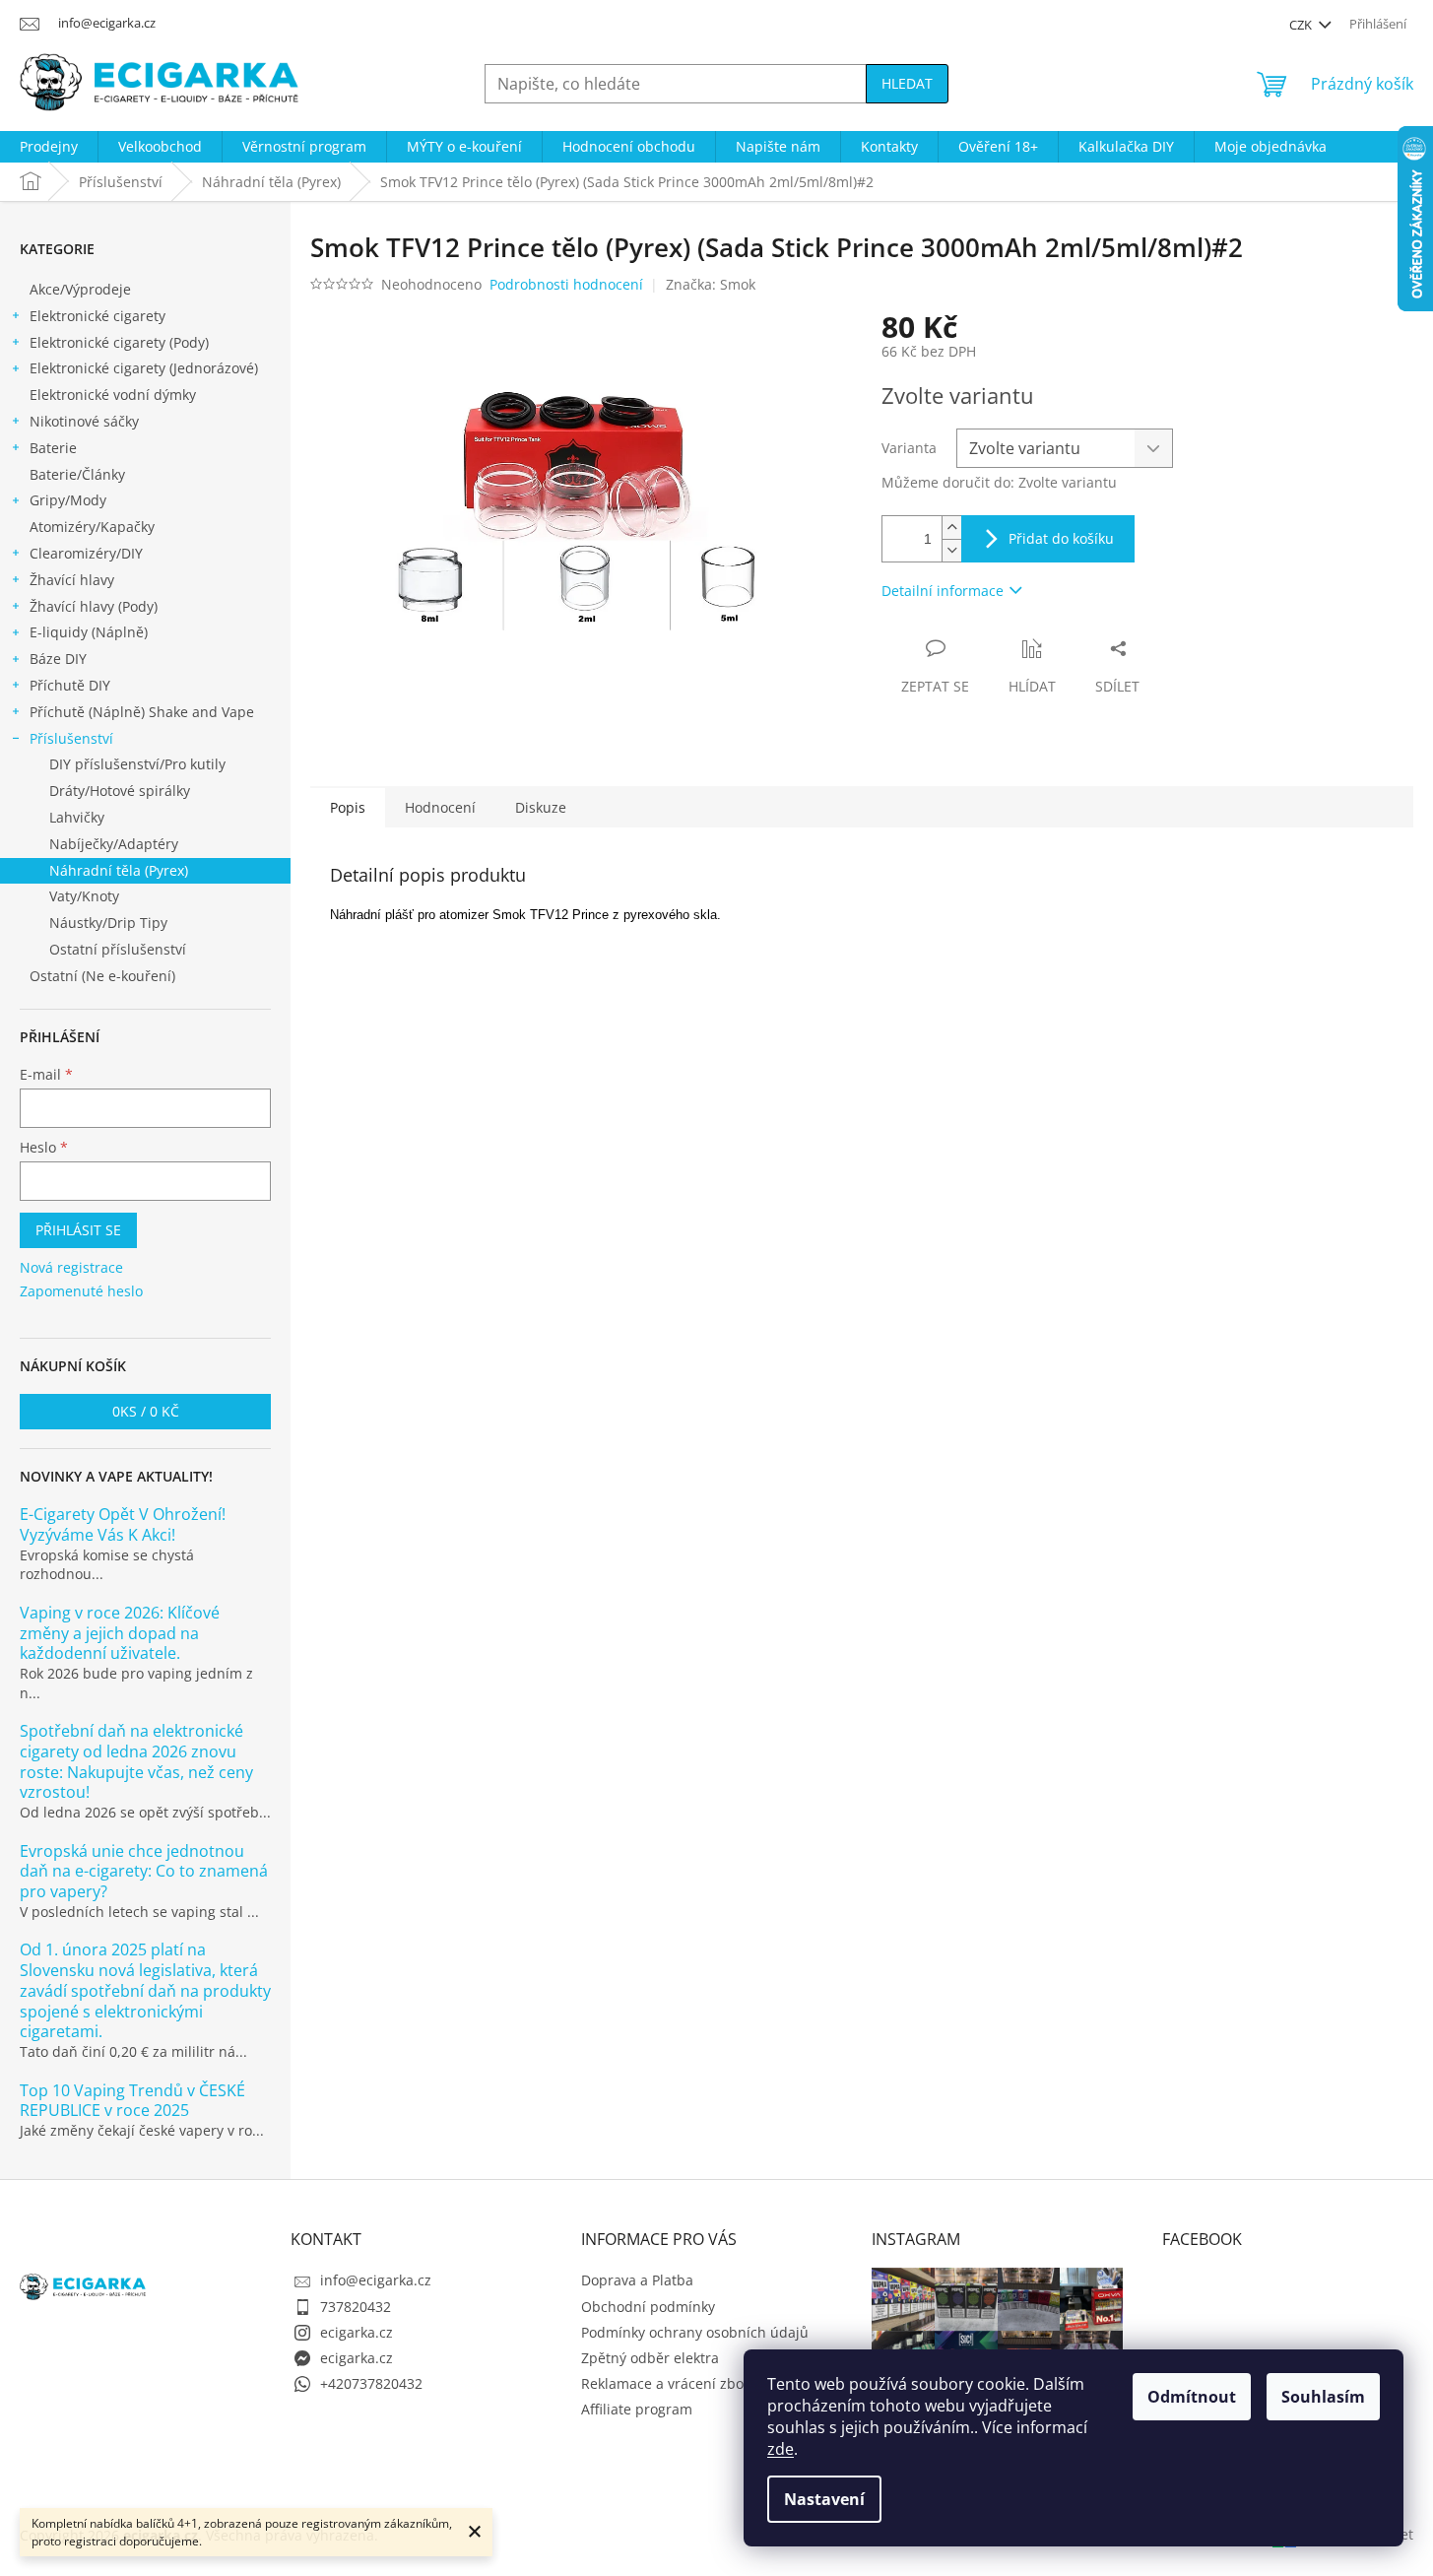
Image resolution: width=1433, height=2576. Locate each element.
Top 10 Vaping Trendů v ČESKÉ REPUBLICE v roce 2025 (132, 2101)
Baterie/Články (77, 474)
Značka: (711, 284)
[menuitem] (49, 147)
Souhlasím (1323, 2397)
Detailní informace (943, 591)
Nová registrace (71, 1267)
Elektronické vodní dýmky (113, 395)
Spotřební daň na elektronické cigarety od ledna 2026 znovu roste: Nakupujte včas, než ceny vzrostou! (136, 1762)
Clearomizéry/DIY (86, 553)
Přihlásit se (78, 1230)
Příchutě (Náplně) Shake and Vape (142, 712)
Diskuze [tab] (541, 807)
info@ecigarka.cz (376, 2280)
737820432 (356, 2307)
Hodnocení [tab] (440, 807)
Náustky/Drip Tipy (108, 923)
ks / (146, 1411)
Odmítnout (1192, 2397)
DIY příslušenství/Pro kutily (137, 764)
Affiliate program (637, 2409)
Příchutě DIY (70, 685)
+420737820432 (371, 2383)
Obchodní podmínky (648, 2307)
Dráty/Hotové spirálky (120, 791)
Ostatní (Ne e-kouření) (102, 976)
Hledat (907, 83)
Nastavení (824, 2499)
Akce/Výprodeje (80, 289)
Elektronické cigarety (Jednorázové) (144, 368)
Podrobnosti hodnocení (566, 284)
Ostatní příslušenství (118, 949)
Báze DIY (58, 659)
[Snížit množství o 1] (951, 550)
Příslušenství (71, 738)
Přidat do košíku (1061, 538)
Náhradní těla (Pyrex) (119, 870)
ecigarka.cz (357, 2332)
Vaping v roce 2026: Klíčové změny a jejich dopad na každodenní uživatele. (120, 1633)
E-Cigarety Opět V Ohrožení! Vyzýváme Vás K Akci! (123, 1525)
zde (781, 2449)
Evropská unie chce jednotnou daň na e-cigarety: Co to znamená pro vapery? (144, 1872)
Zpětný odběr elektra (650, 2358)
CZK (1302, 25)
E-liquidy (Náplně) (89, 632)
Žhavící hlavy (72, 580)
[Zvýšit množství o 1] (951, 528)
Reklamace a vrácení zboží (668, 2383)
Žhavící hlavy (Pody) (94, 606)
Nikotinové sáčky (84, 421)
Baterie (53, 448)
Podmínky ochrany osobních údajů (695, 2332)
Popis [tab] (348, 807)
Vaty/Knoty (84, 896)
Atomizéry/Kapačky (92, 527)
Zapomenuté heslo (81, 1291)
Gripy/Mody (68, 500)
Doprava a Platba (637, 2280)
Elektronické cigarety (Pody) (119, 342)
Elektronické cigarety (98, 316)
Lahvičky (77, 817)
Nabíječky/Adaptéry (114, 844)
